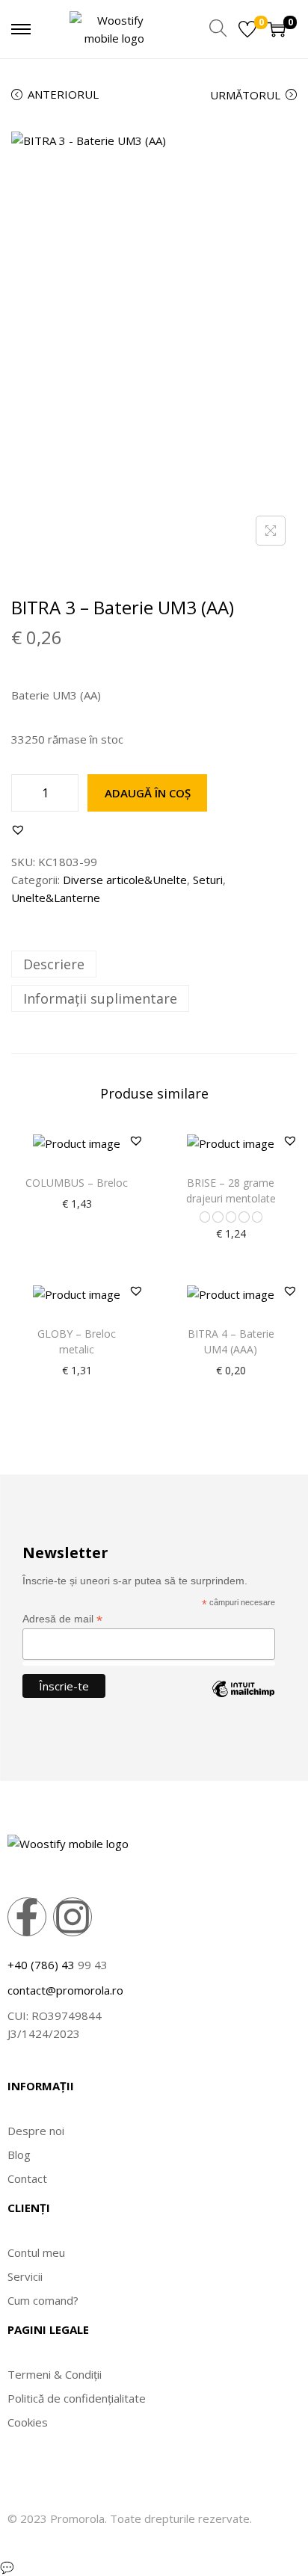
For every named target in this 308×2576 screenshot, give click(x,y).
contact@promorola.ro (65, 1990)
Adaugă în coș (148, 793)
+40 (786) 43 (41, 1965)
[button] (18, 830)
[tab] (154, 964)
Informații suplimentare (100, 998)
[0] (247, 29)
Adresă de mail (62, 1619)
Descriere (54, 964)
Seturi (208, 880)
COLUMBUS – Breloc (77, 1183)
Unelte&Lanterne (56, 898)
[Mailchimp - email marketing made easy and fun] (243, 1700)
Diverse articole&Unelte (125, 880)
